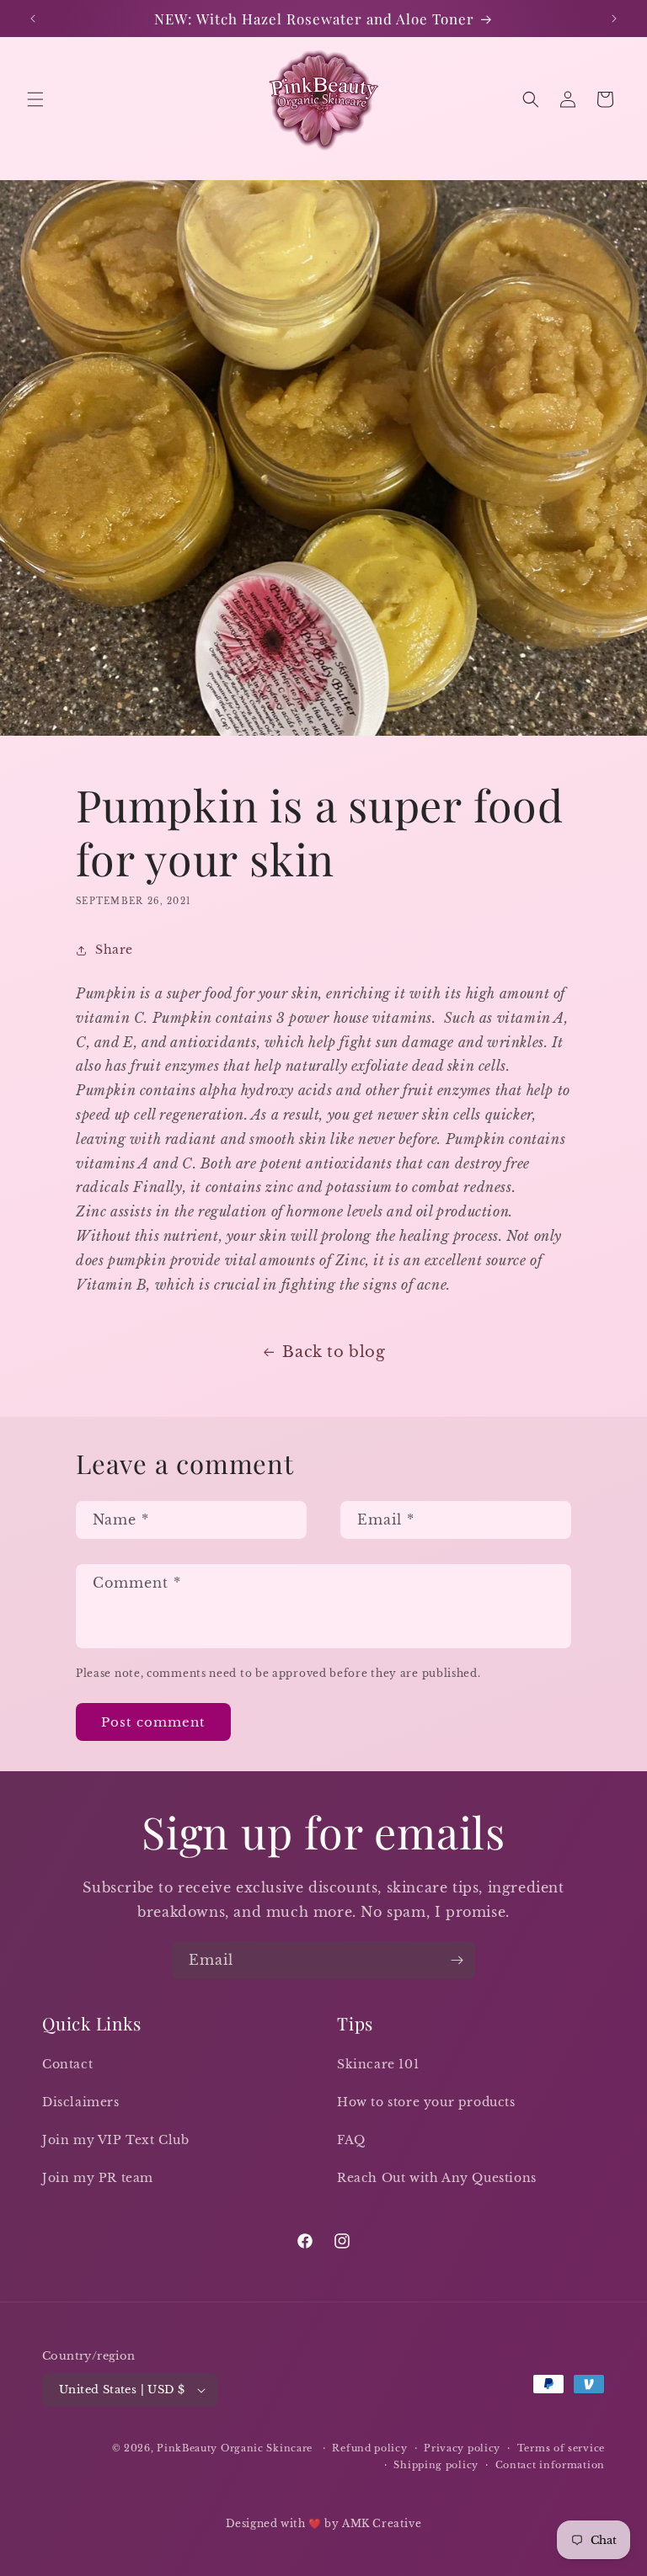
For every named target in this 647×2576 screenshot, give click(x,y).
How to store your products (426, 2102)
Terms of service (561, 2448)
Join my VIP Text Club (116, 2140)
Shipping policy (436, 2465)
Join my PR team (98, 2178)
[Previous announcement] (33, 19)
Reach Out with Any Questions (437, 2178)
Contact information (550, 2465)
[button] (35, 99)
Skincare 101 (378, 2064)
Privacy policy (462, 2448)
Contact (67, 2064)
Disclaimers (81, 2102)
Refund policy (369, 2448)
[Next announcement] (614, 19)
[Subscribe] (457, 1960)
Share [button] (114, 950)
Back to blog (334, 1352)
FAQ (351, 2140)
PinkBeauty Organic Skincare (236, 2448)
